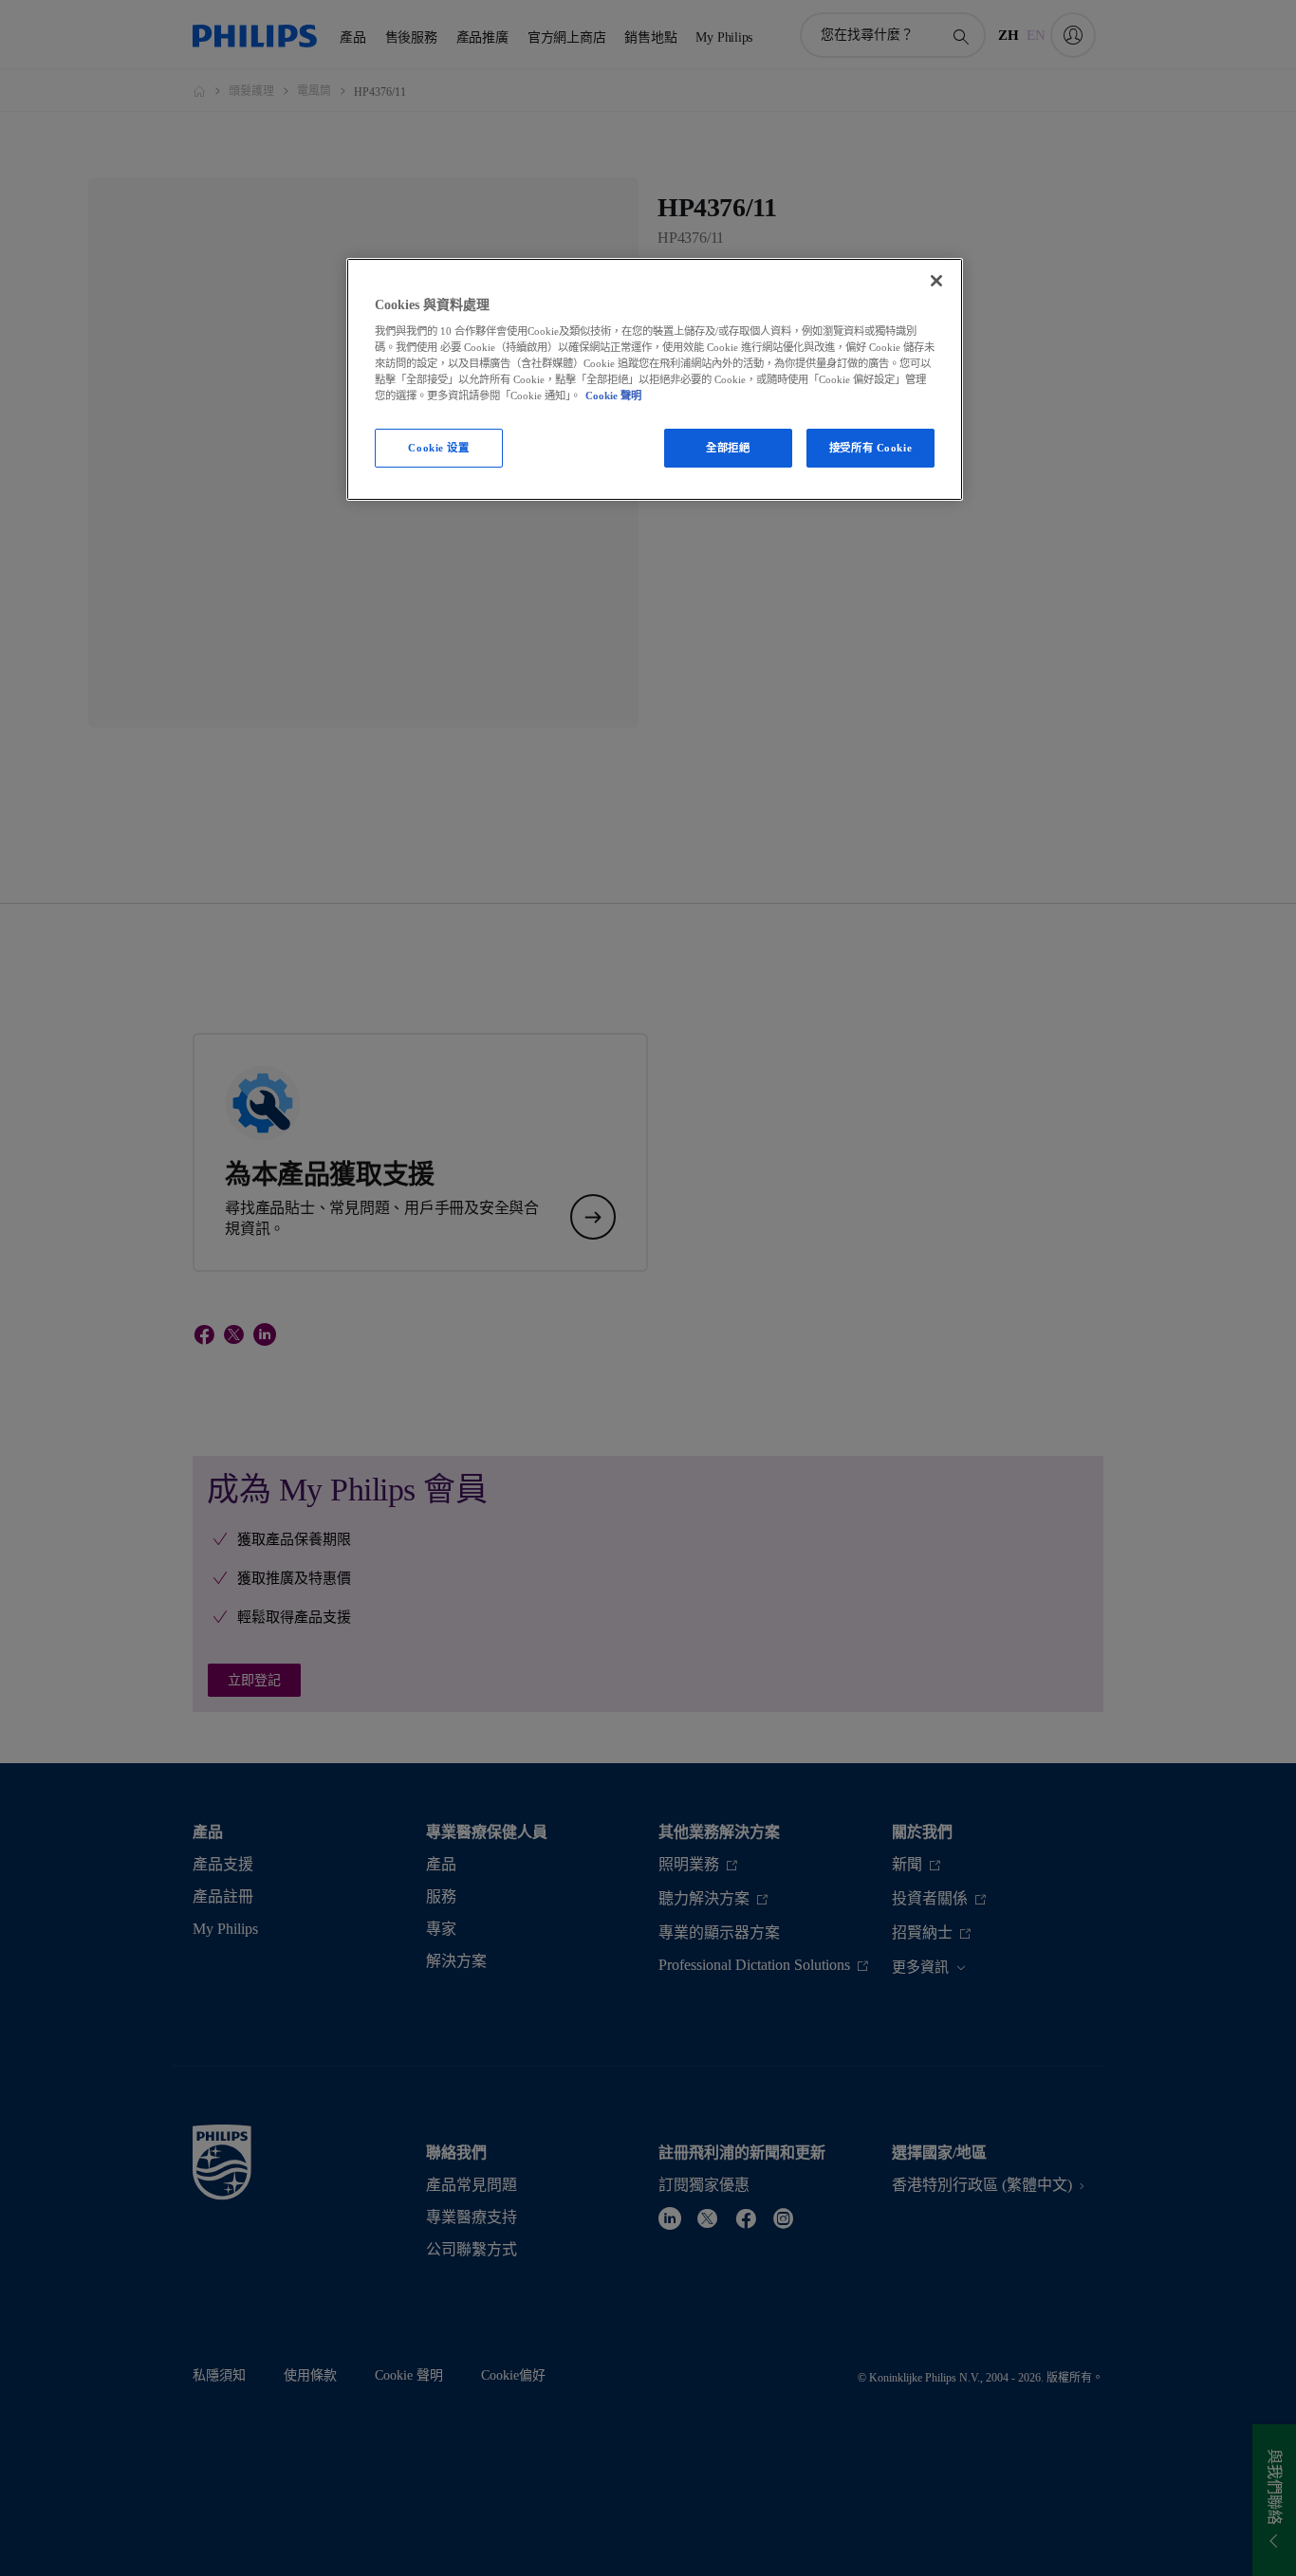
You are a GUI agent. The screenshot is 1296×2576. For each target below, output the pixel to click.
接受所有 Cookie (870, 448)
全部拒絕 (728, 448)
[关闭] (936, 281)
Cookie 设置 (438, 448)
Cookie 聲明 (613, 396)
